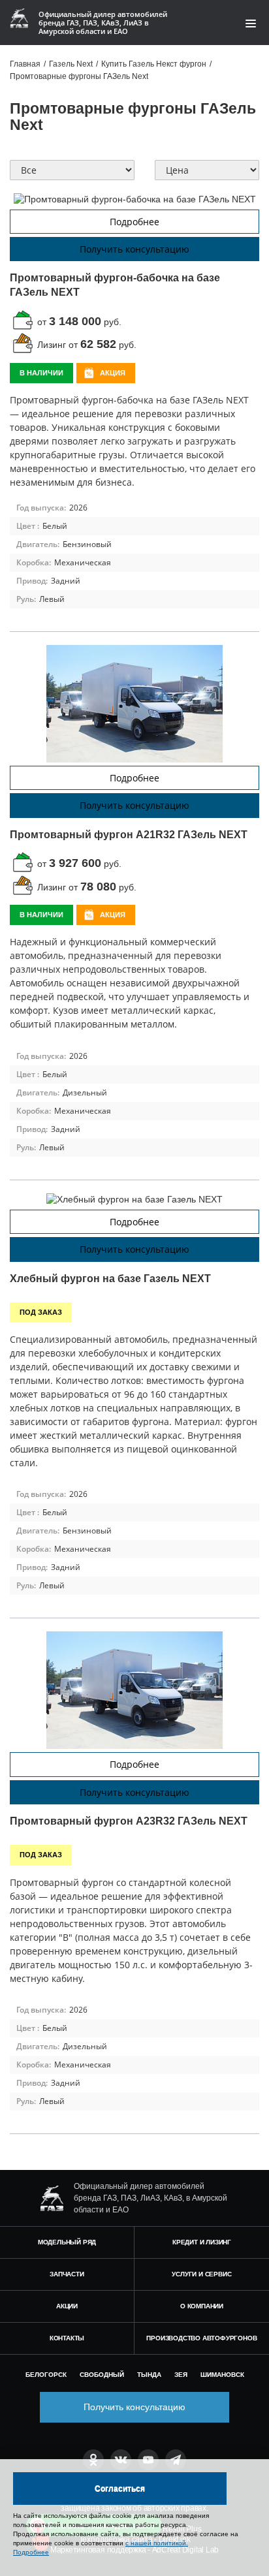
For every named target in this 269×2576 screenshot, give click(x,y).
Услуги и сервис (201, 2274)
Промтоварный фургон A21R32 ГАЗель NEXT (129, 835)
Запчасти (67, 2274)
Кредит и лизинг (202, 2242)
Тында (149, 2375)
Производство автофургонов (201, 2338)
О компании (202, 2306)
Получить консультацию (134, 249)
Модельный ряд (67, 2242)
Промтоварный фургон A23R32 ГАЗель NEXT (129, 1821)
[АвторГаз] (52, 2198)
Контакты (67, 2338)
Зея (181, 2375)
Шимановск (222, 2375)
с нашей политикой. (157, 2543)
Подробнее (134, 222)
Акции (67, 2306)
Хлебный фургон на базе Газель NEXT (110, 1279)
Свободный (102, 2375)
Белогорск (46, 2375)
